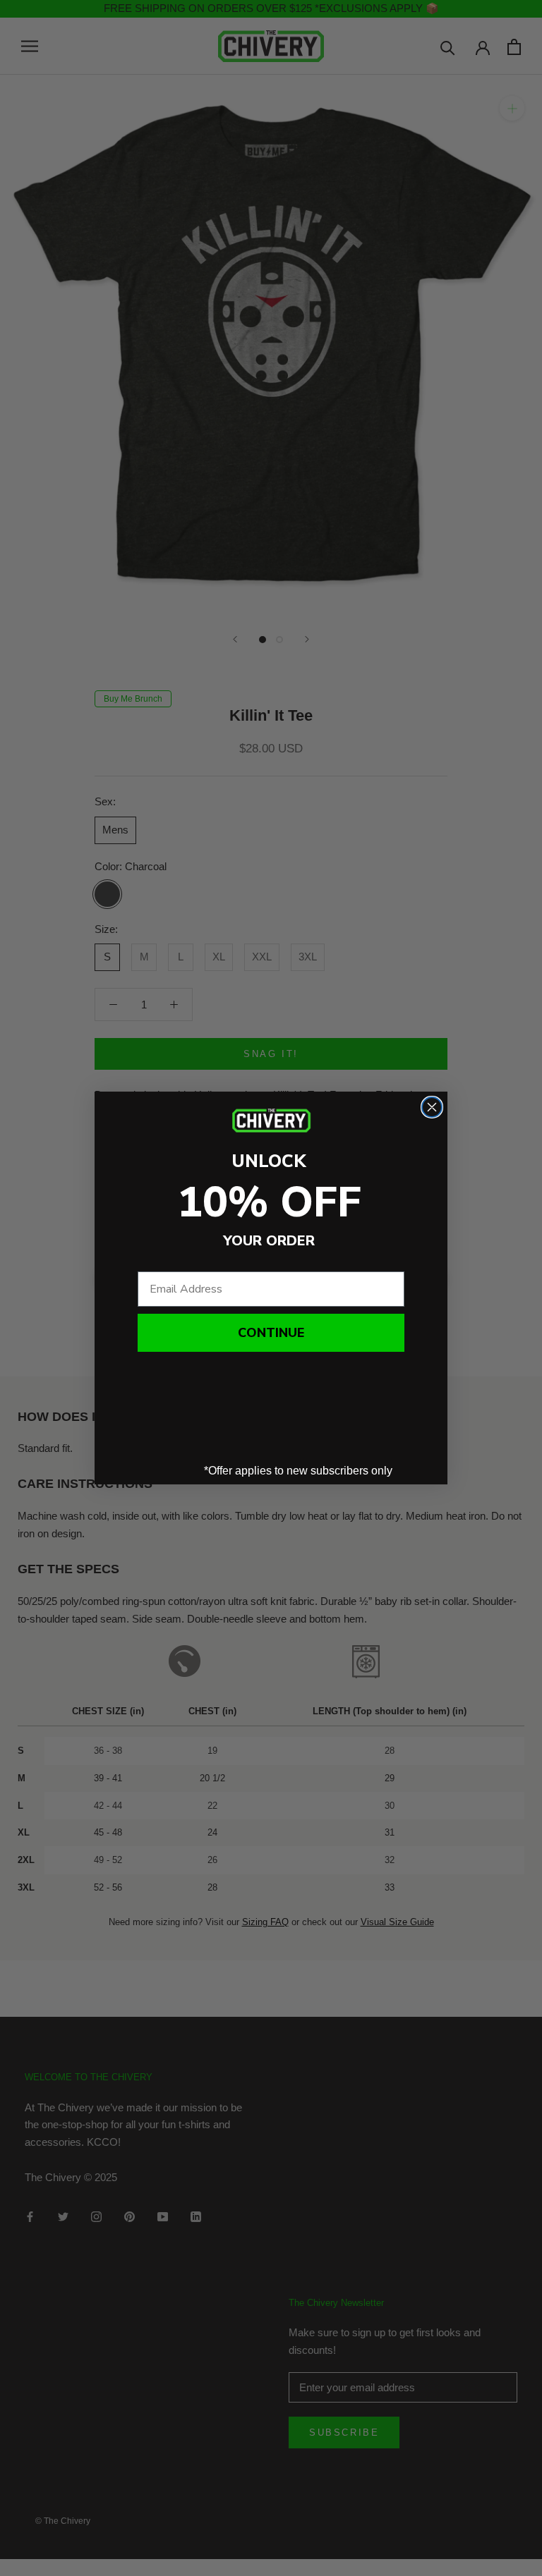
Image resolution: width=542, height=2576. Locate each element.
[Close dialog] (432, 1107)
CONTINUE (271, 1333)
